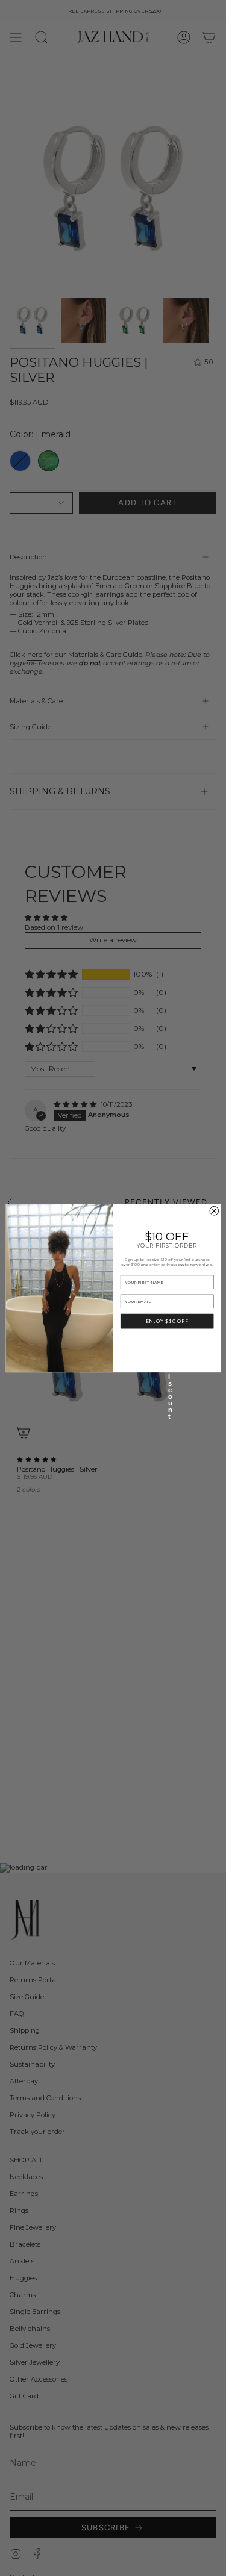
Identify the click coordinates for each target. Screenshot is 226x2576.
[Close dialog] (214, 1211)
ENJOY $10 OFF (167, 1321)
